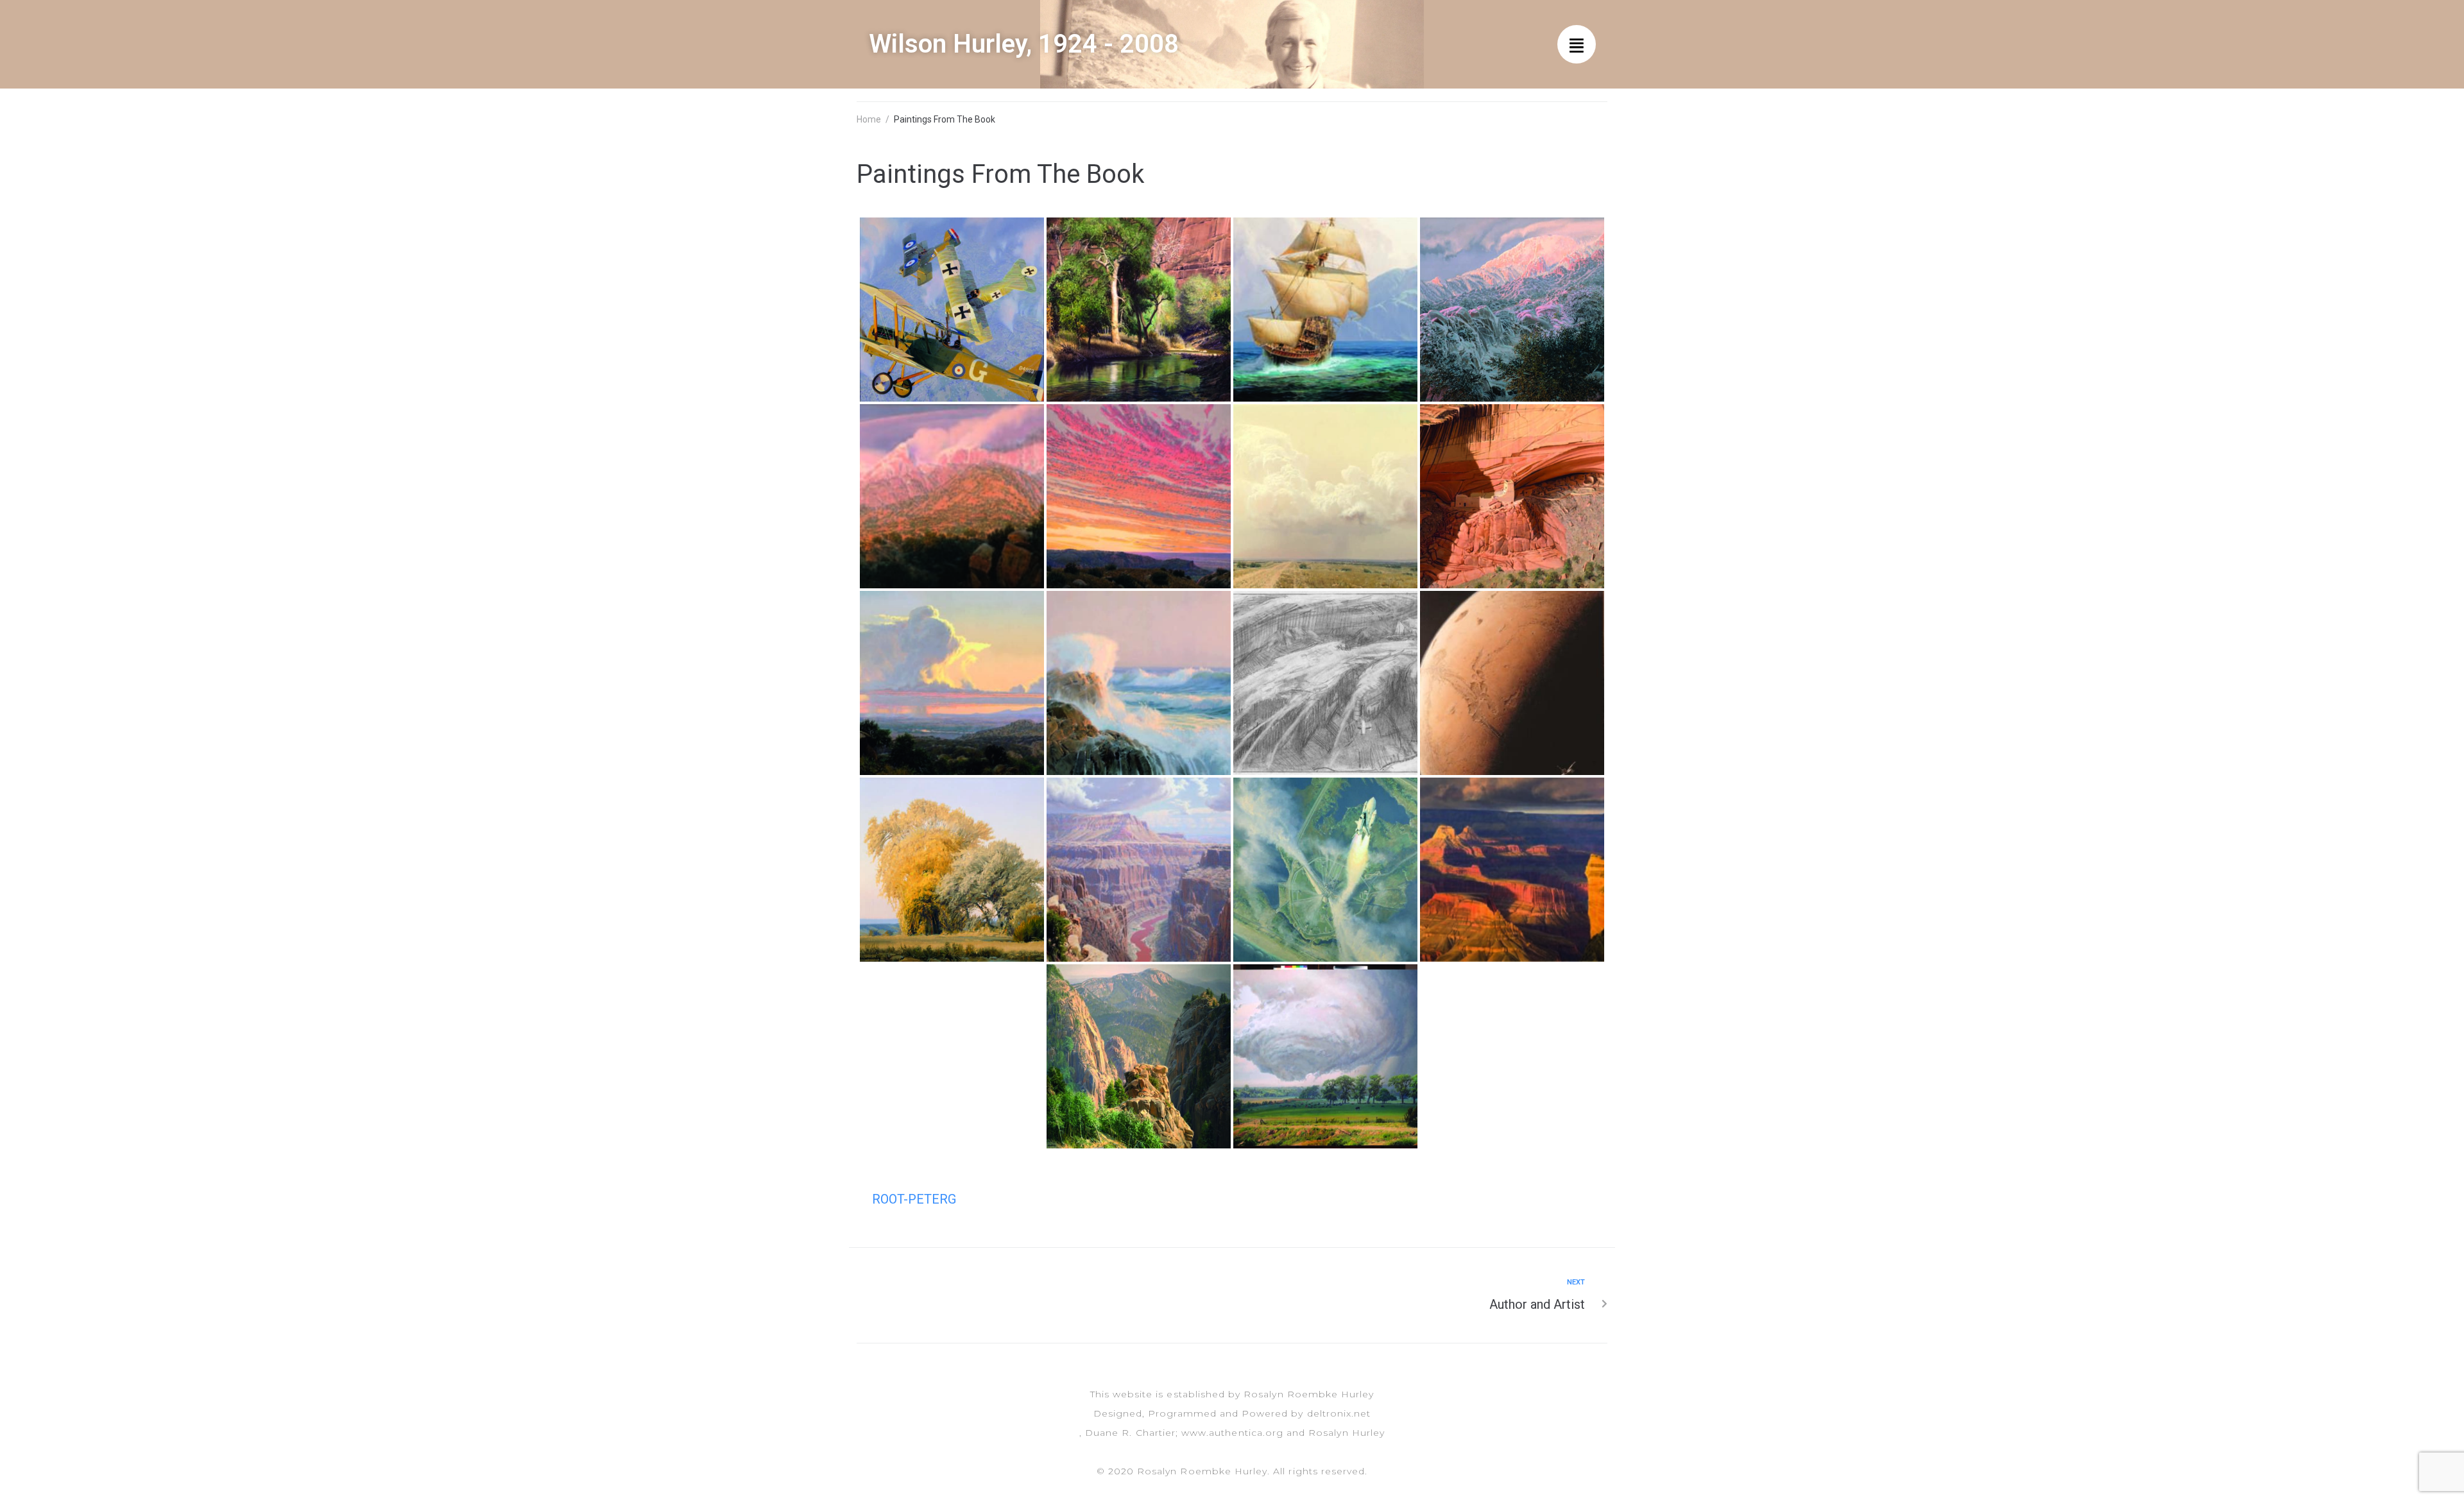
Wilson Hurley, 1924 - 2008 (1024, 44)
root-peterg (914, 1199)
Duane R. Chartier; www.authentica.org (1184, 1433)
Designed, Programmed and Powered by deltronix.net (1232, 1413)
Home (869, 119)
